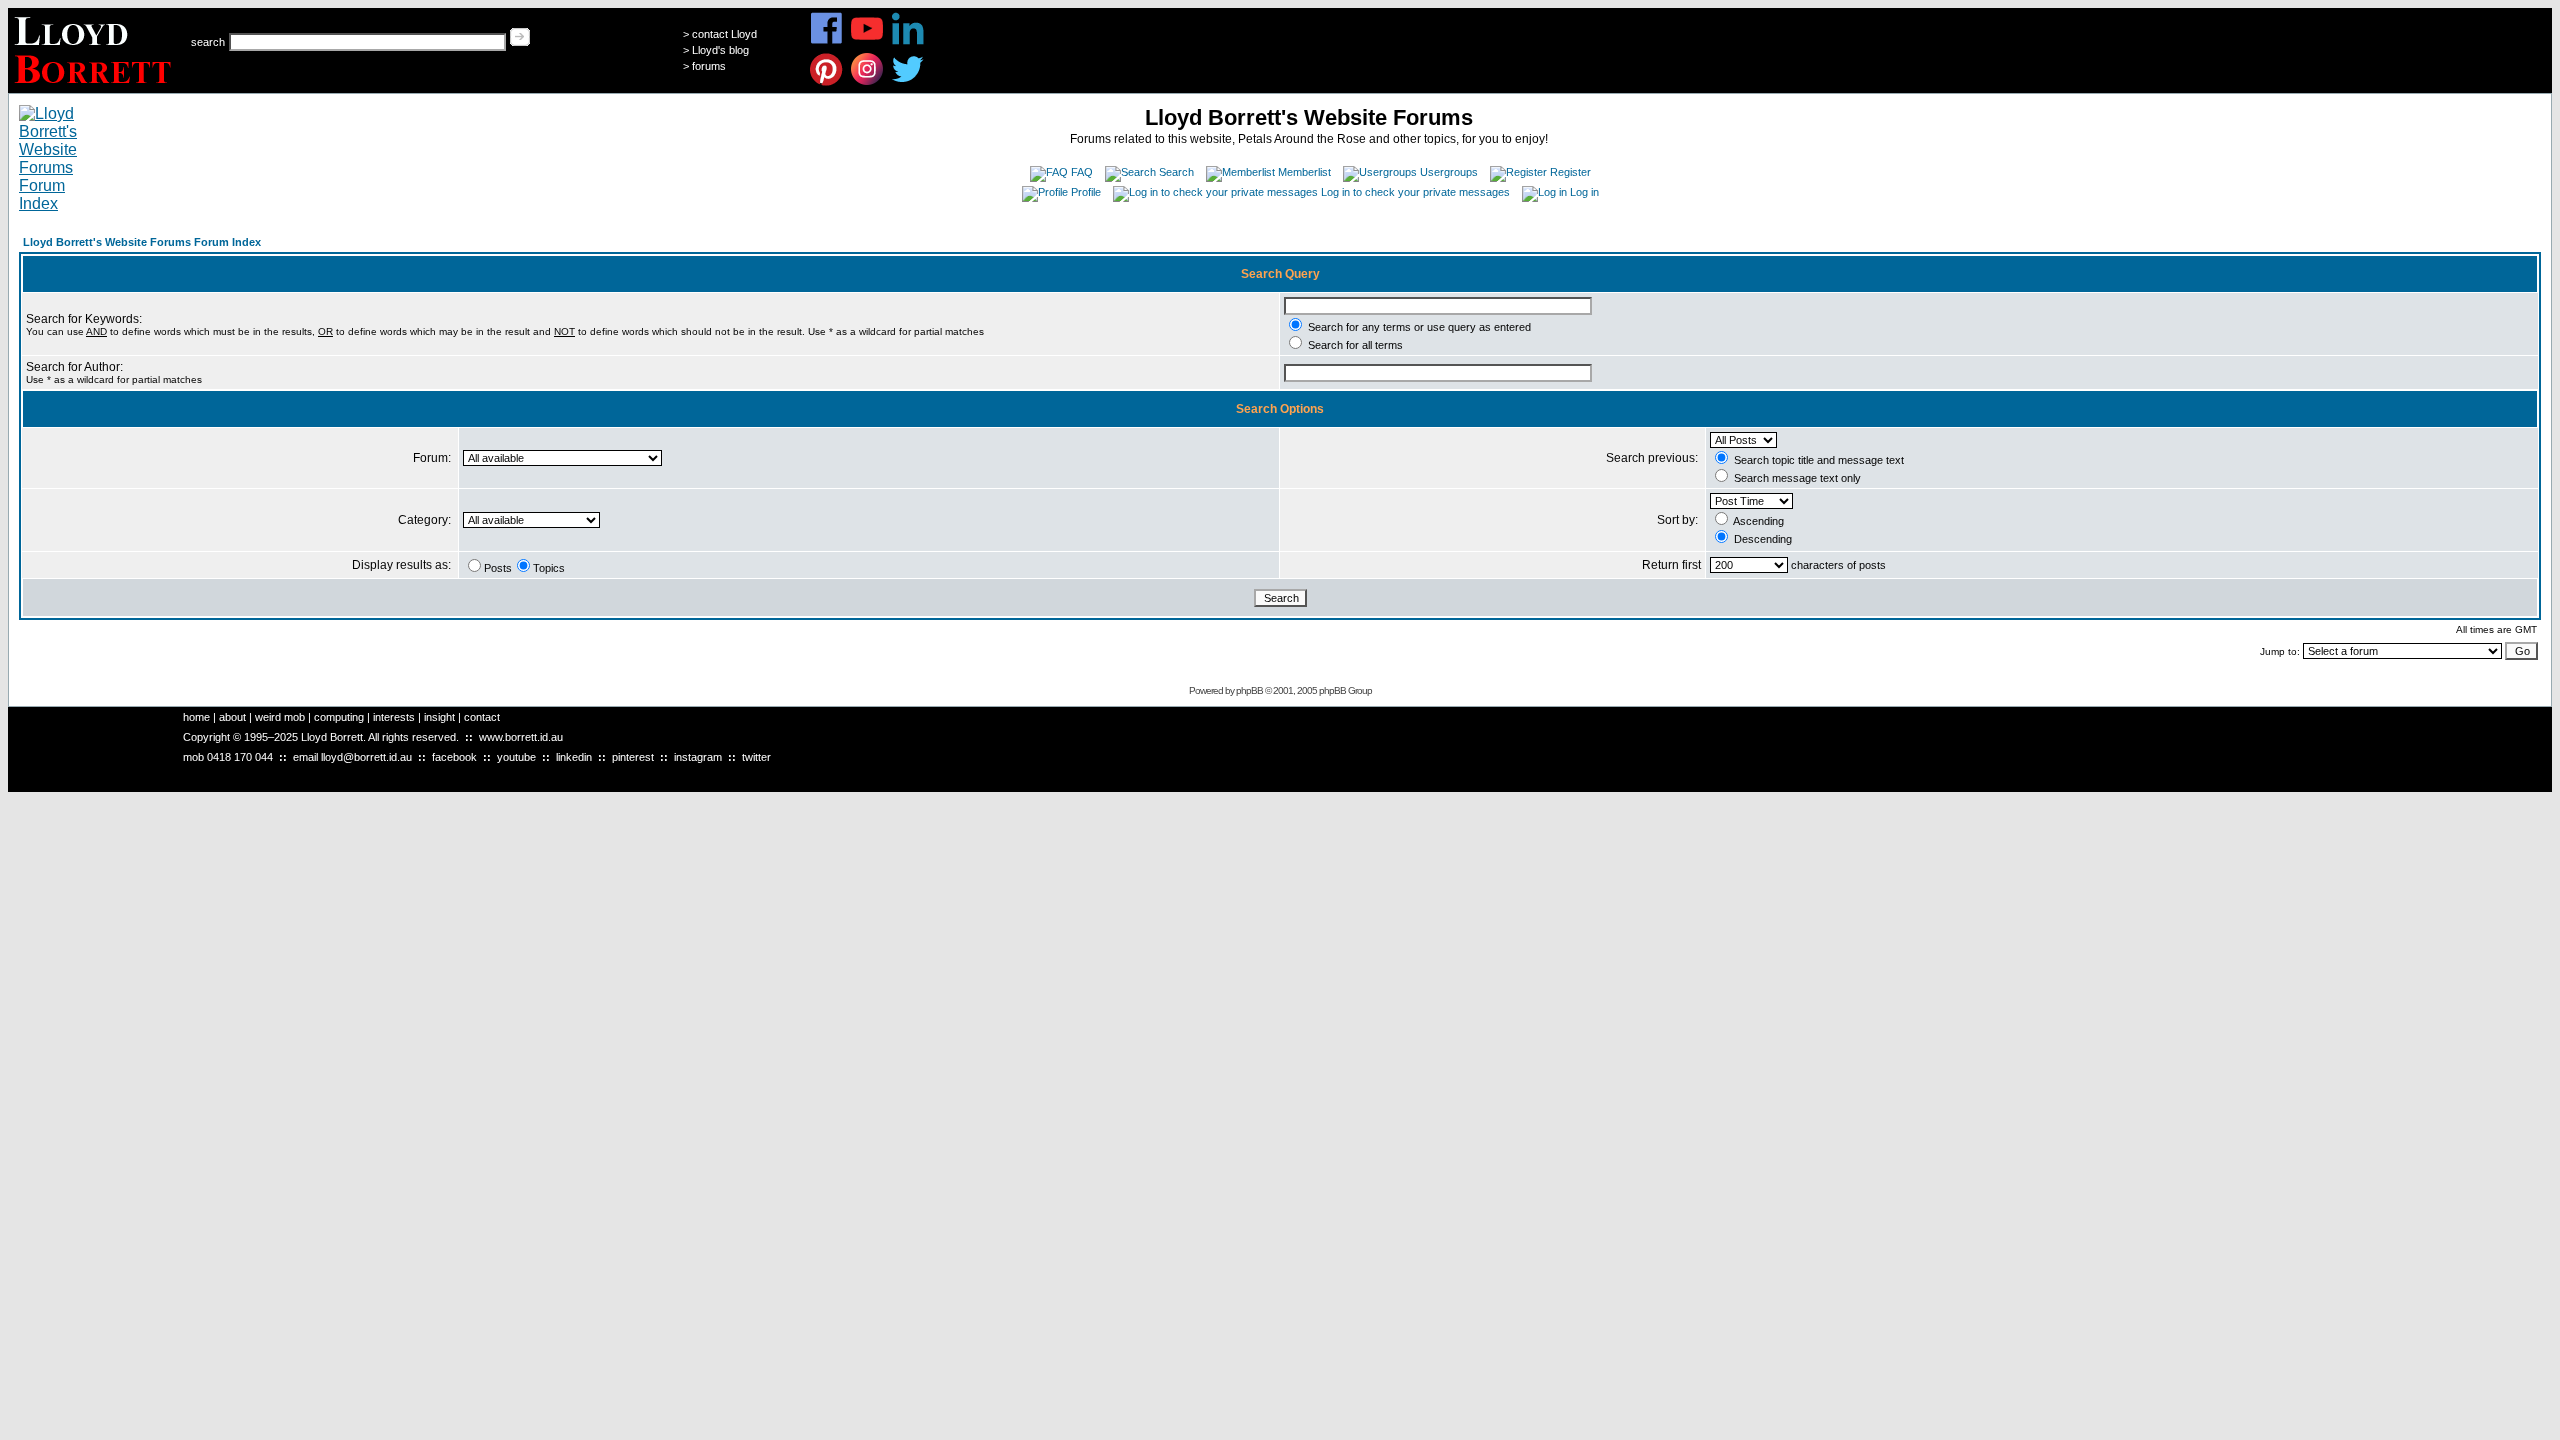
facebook (454, 757)
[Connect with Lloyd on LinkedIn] (908, 41)
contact (482, 717)
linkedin (574, 757)
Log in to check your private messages (1415, 192)
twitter (756, 757)
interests (394, 717)
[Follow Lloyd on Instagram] (867, 82)
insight (439, 717)
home (196, 717)
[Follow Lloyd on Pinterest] (826, 82)
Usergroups (1449, 172)
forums (709, 66)
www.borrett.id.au (521, 737)
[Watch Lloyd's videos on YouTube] (867, 41)
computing (339, 717)
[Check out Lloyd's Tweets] (908, 82)
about (232, 717)
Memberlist (1304, 172)
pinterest (633, 757)
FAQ (1082, 172)
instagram (698, 757)
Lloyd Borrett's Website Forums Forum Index (142, 242)
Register (1570, 172)
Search (1176, 172)
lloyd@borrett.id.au (366, 757)
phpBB (1249, 690)
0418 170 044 (240, 757)
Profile (1086, 192)
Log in (1584, 192)
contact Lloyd (724, 34)
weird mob (280, 717)
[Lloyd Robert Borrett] (95, 87)
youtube (516, 757)
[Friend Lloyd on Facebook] (826, 41)
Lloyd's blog (720, 50)
